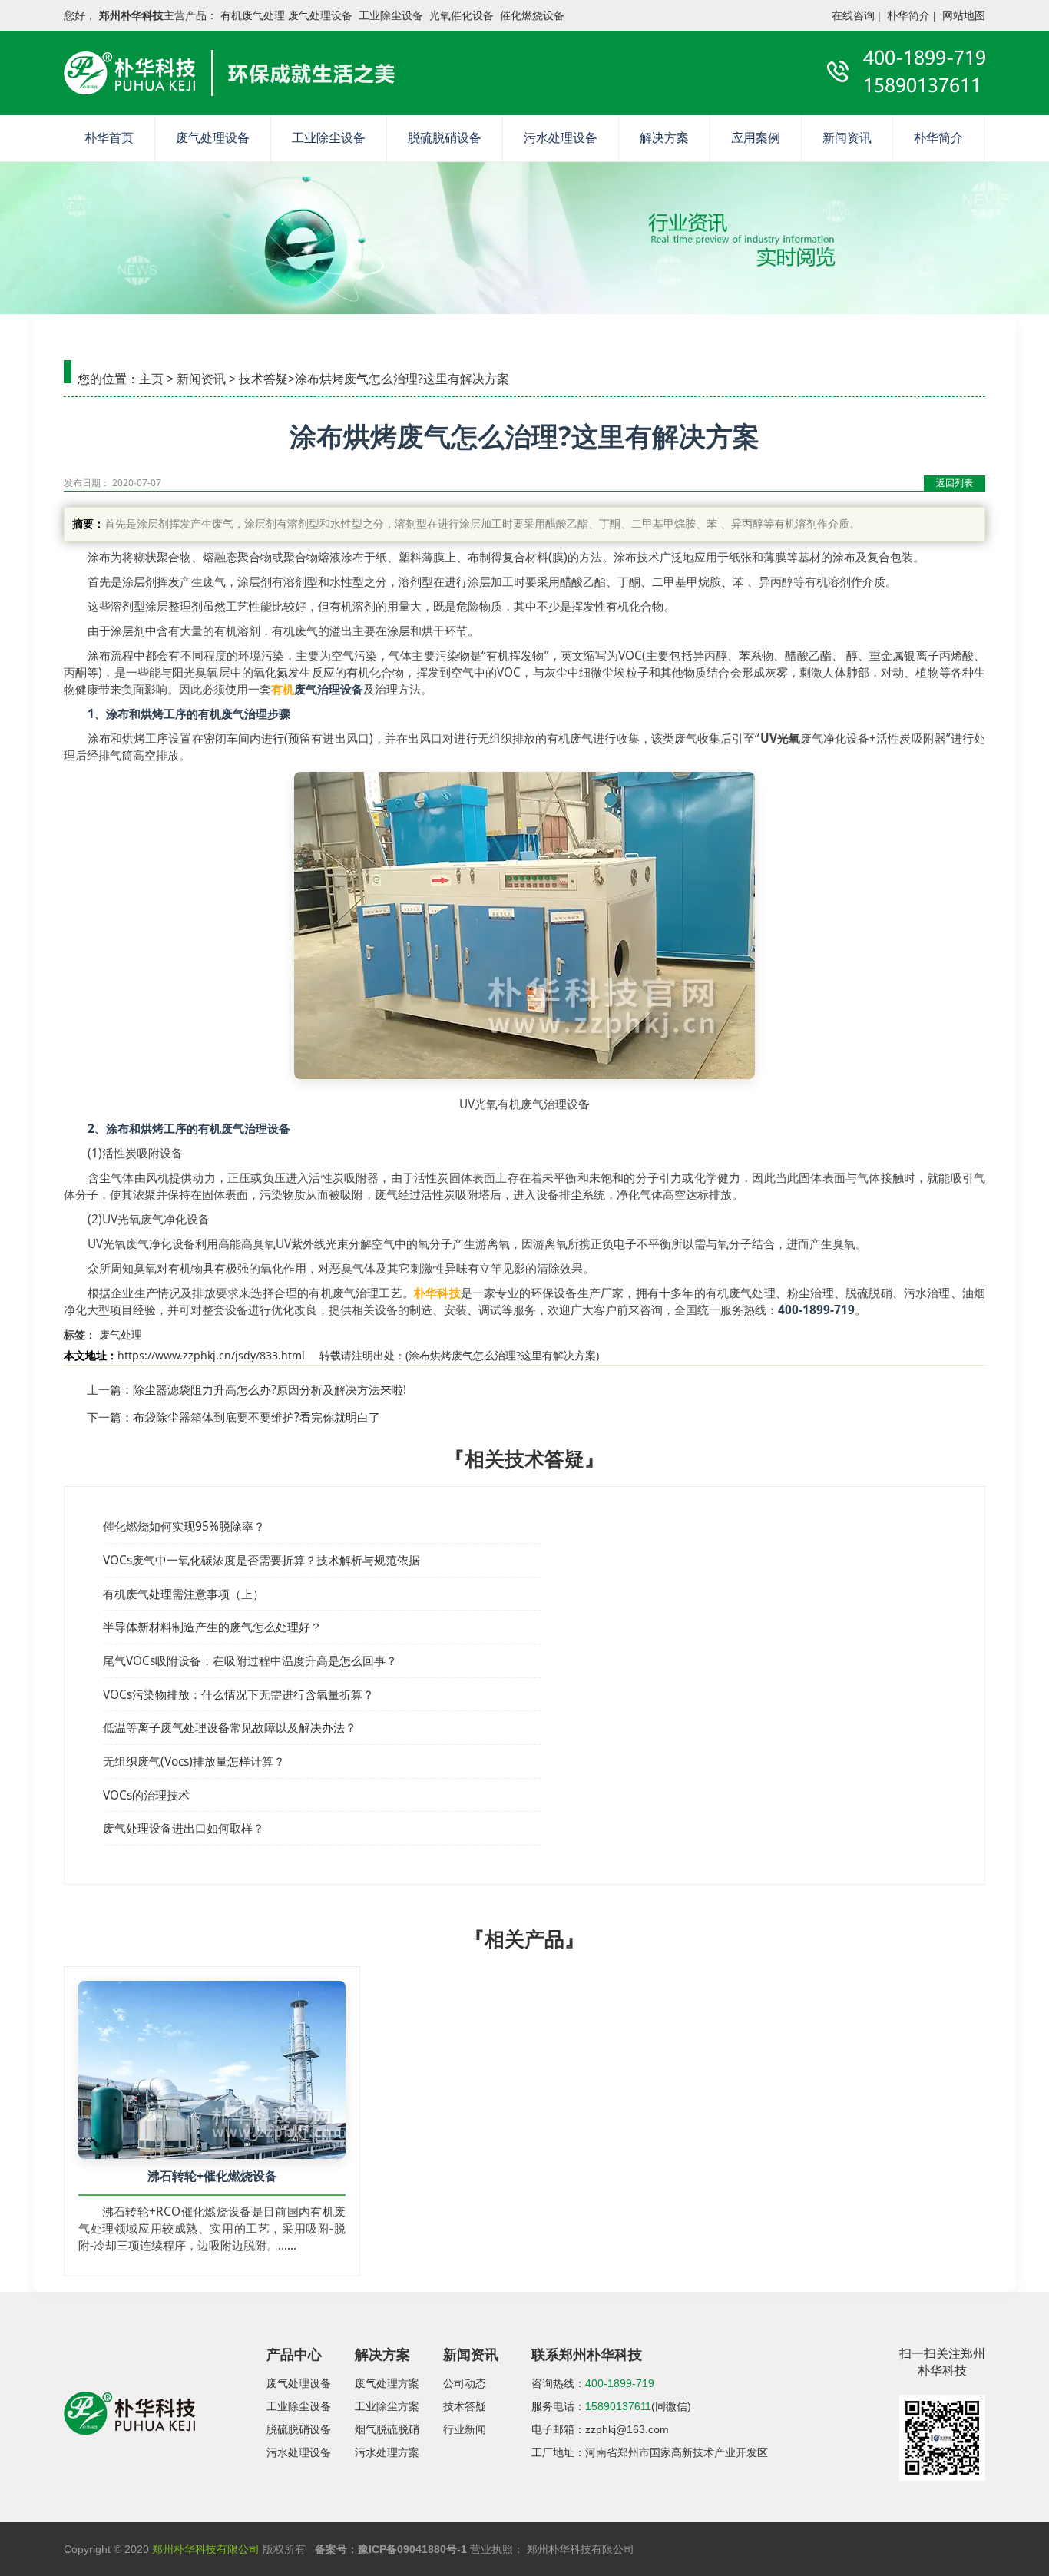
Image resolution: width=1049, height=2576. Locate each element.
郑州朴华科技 (131, 15)
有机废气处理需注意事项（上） (184, 1594)
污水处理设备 (561, 138)
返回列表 (955, 483)
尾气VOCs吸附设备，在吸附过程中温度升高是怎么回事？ (250, 1661)
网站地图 (964, 15)
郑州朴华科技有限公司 (206, 2549)
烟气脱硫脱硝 (387, 2429)
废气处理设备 (213, 138)
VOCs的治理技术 (146, 1795)
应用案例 (756, 138)
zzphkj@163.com (627, 2429)
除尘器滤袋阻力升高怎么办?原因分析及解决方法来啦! (270, 1390)
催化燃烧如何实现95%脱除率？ (184, 1526)
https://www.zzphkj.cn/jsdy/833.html (211, 1355)
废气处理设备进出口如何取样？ (184, 1828)
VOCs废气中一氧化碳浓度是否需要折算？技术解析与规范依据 (261, 1560)
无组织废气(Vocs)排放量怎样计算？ (194, 1761)
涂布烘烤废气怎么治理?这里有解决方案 (502, 1355)
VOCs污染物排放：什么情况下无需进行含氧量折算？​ (238, 1695)
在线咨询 (853, 15)
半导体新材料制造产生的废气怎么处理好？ (212, 1627)
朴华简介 (908, 15)
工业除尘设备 (329, 138)
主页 (151, 379)
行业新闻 (465, 2429)
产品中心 (294, 2355)
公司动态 (465, 2383)
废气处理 (121, 1334)
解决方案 (664, 138)
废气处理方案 (387, 2383)
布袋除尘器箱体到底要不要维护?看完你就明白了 (256, 1417)
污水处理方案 (387, 2452)
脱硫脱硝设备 (445, 138)
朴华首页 (109, 138)
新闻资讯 (847, 138)
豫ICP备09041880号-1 (412, 2549)
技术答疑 (263, 379)
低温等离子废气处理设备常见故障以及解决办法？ (230, 1728)
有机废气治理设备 (244, 1129)
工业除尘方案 (387, 2406)
